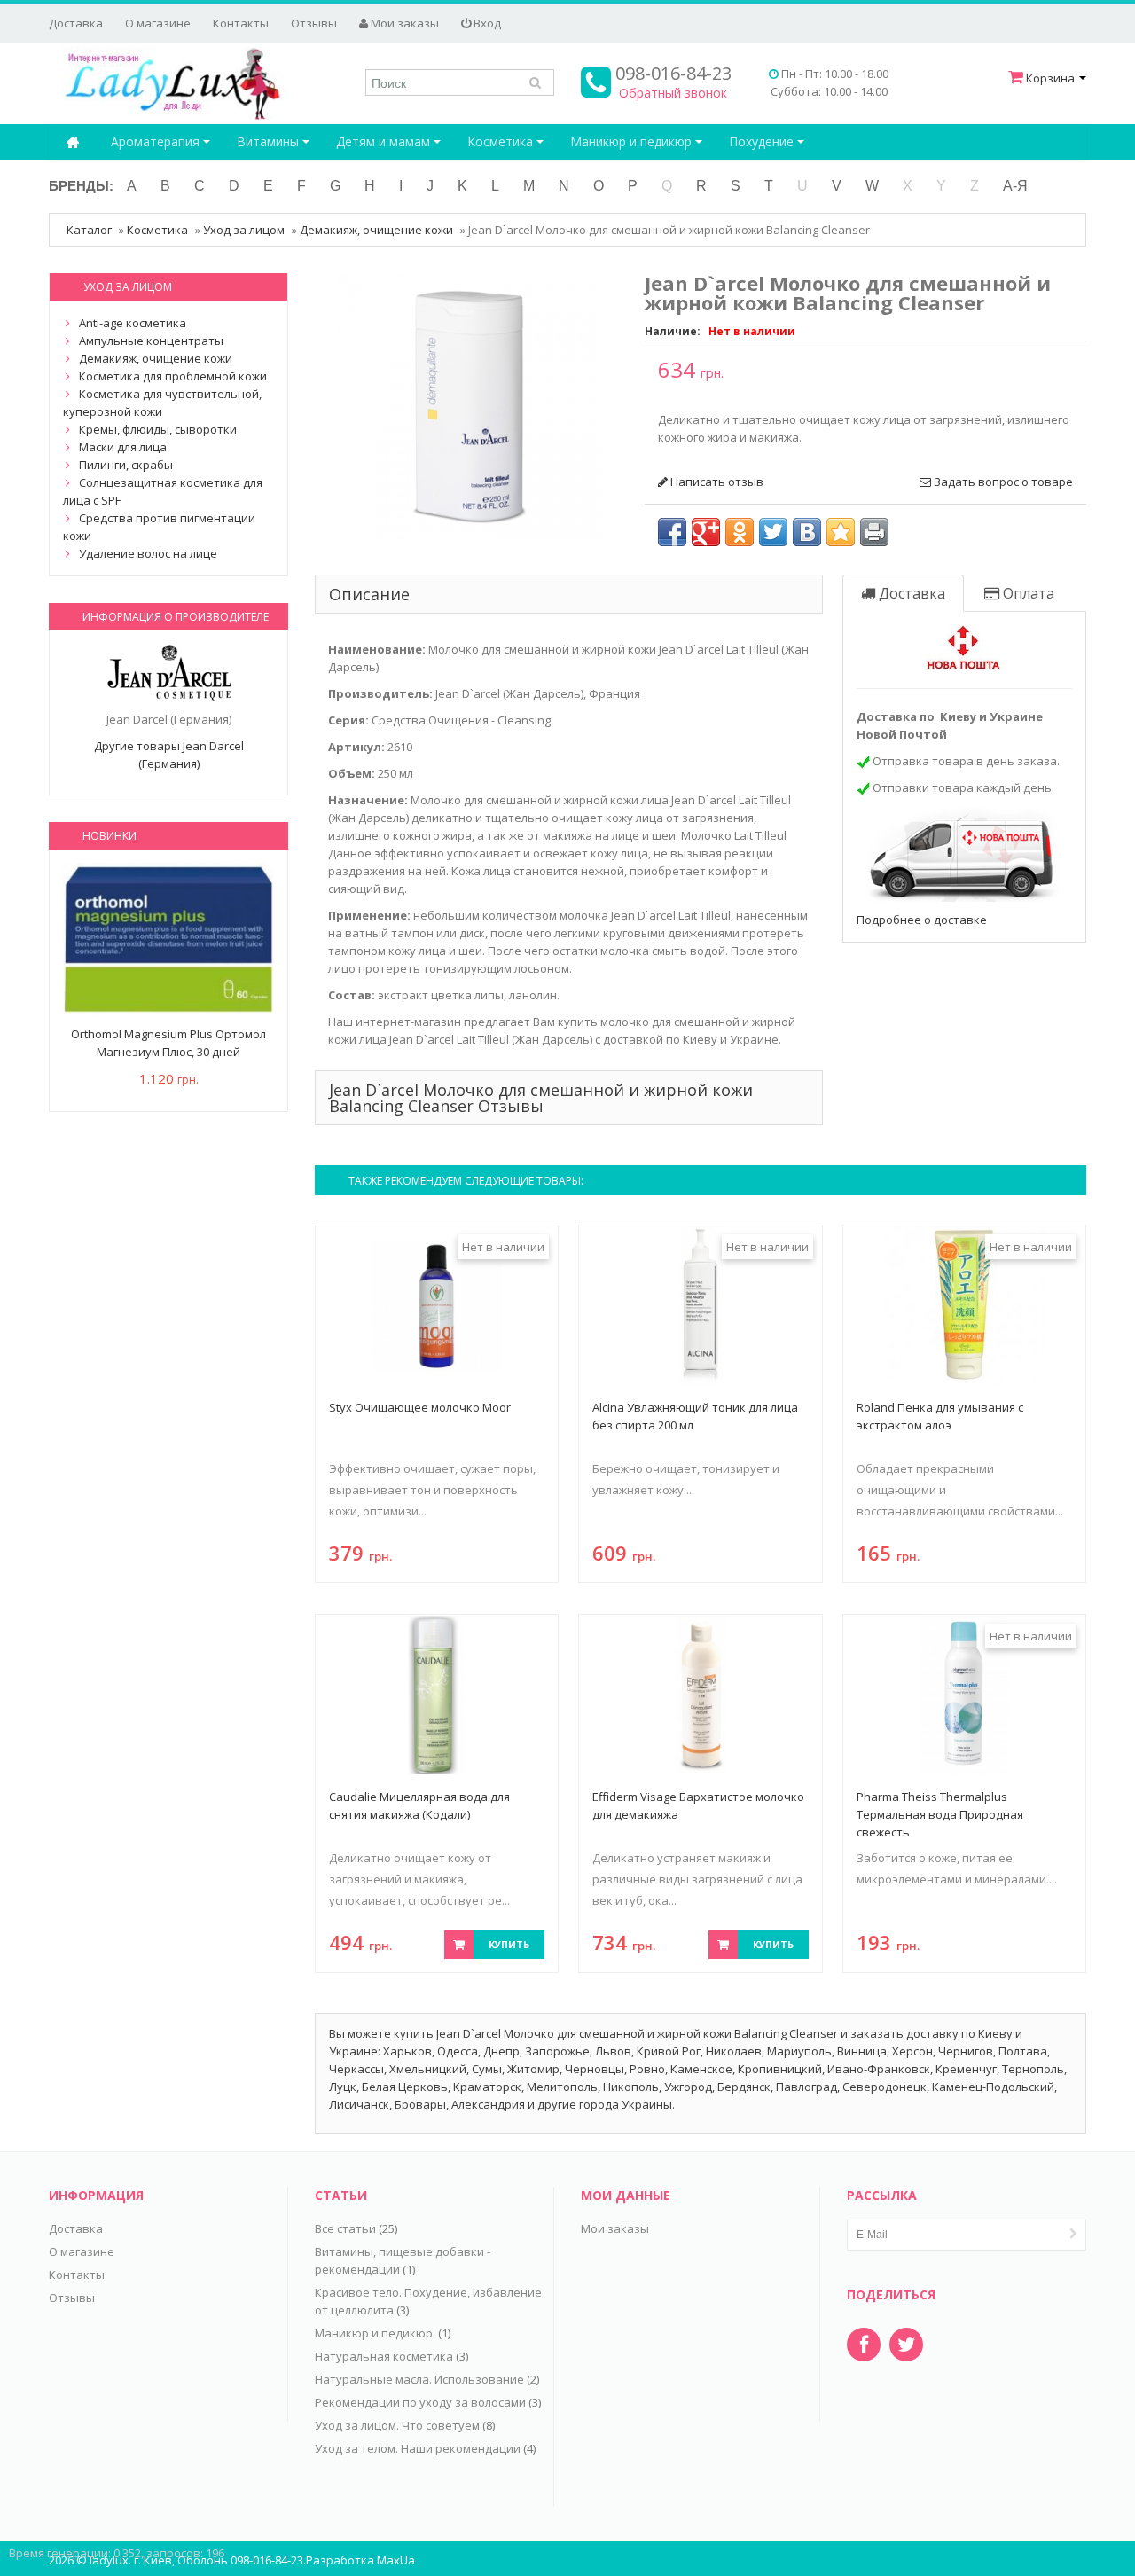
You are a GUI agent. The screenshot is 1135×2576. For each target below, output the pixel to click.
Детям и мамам (385, 141)
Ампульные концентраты (151, 341)
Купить (509, 1944)
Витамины (270, 141)
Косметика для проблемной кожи (173, 376)
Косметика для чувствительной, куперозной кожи (162, 403)
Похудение (763, 141)
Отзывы (314, 23)
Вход (486, 23)
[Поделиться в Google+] (706, 532)
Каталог (89, 230)
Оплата (1027, 593)
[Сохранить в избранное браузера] (841, 532)
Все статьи (345, 2228)
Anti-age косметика (133, 323)
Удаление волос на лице (148, 553)
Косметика (502, 141)
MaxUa (396, 2560)
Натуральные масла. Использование (419, 2379)
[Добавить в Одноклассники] (740, 532)
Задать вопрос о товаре (1002, 482)
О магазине (158, 23)
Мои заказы (403, 23)
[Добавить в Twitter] (773, 532)
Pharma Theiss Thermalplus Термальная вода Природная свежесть (940, 1814)
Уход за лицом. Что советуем (397, 2425)
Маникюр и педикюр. (375, 2333)
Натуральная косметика (384, 2356)
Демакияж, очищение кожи (376, 230)
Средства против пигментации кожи (159, 527)
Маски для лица (123, 447)
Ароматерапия (157, 141)
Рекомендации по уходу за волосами (420, 2402)
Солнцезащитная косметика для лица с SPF (163, 491)
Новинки (110, 836)
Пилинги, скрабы (126, 465)
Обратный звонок (673, 93)
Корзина (1050, 78)
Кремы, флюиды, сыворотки (158, 429)
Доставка (76, 23)
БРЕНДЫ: (81, 186)
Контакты (241, 23)
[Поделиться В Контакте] (807, 532)
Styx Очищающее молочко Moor (420, 1407)
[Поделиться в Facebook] (672, 532)
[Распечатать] (874, 532)
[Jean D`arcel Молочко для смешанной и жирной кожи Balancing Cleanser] (470, 404)
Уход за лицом (244, 230)
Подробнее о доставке (922, 920)
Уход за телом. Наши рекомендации (418, 2448)
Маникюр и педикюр (633, 141)
